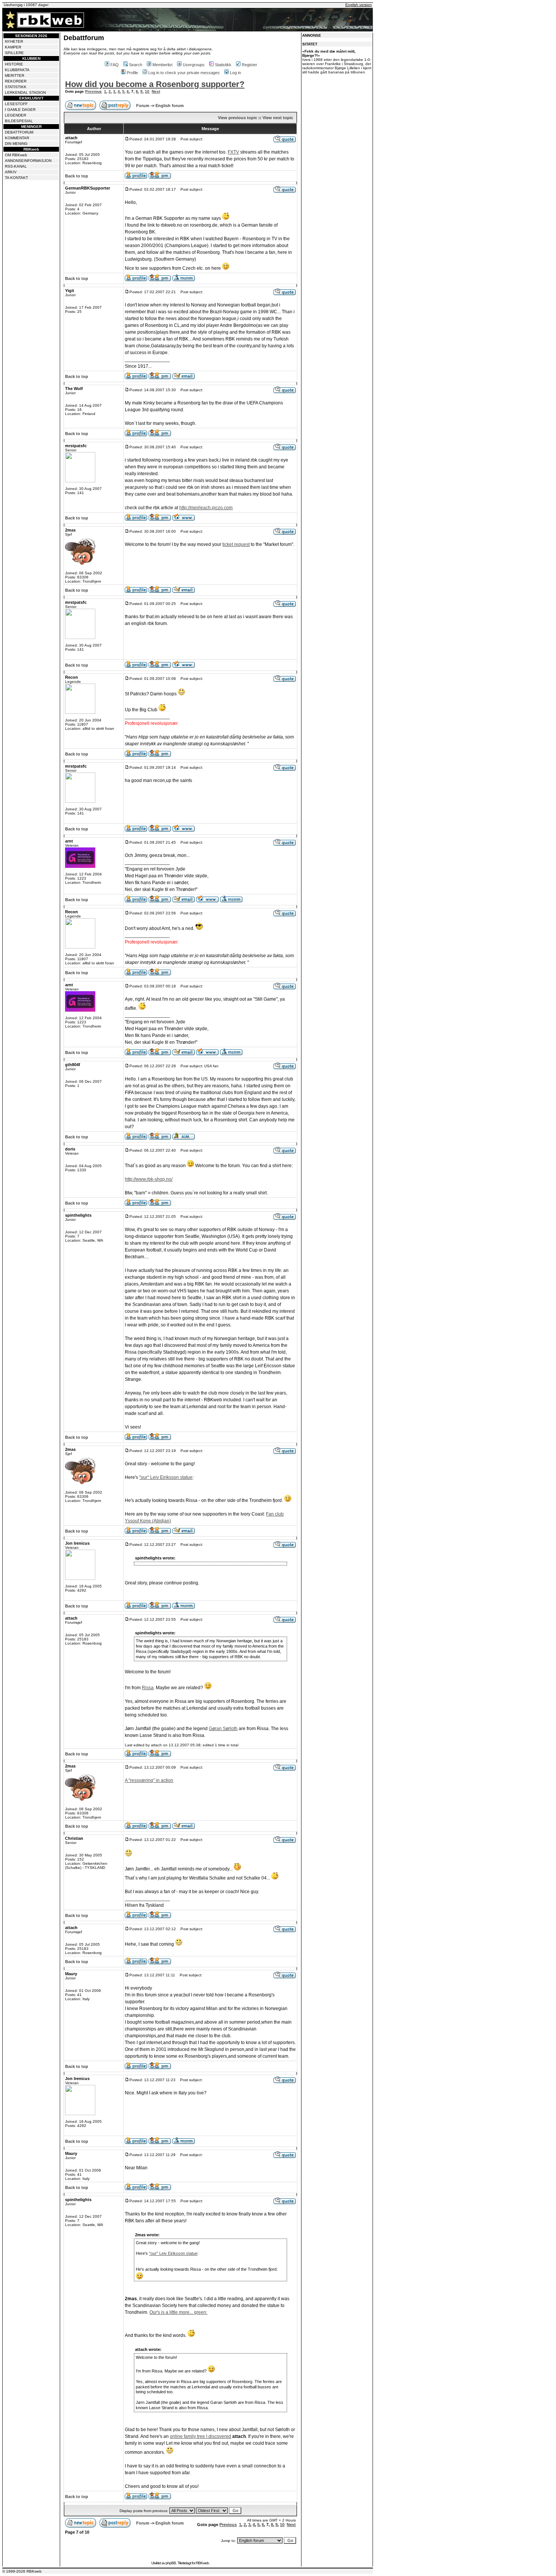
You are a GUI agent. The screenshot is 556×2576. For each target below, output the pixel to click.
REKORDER (16, 81)
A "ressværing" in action (149, 1780)
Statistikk (223, 65)
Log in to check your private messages (184, 73)
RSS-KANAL (16, 166)
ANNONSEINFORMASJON (28, 161)
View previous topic (238, 118)
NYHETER (14, 41)
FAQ (115, 65)
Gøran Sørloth (223, 1729)
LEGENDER (16, 115)
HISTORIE (14, 64)
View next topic (278, 118)
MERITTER (15, 75)
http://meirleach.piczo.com (206, 508)
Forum (143, 106)
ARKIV (11, 172)
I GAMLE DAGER (20, 110)
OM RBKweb (16, 155)
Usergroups (194, 65)
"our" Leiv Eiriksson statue (166, 1477)
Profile (132, 73)
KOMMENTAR (17, 138)
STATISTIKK (16, 87)
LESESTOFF (16, 104)
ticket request (236, 544)
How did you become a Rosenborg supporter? (155, 84)
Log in (235, 73)
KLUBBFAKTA (17, 70)
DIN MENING (16, 144)
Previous (93, 91)
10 (147, 91)
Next (156, 91)
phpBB (171, 2563)
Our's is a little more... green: (178, 2312)
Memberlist (162, 65)
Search (136, 65)
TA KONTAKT (16, 178)
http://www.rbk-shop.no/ (149, 1179)
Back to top (77, 176)
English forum (170, 106)
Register (249, 65)
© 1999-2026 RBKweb (22, 2571)
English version (359, 5)
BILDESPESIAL (19, 121)
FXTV (233, 152)
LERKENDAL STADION (25, 92)
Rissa (148, 1688)
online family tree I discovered (200, 2436)
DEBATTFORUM (19, 132)
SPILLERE (14, 53)
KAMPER (13, 47)
